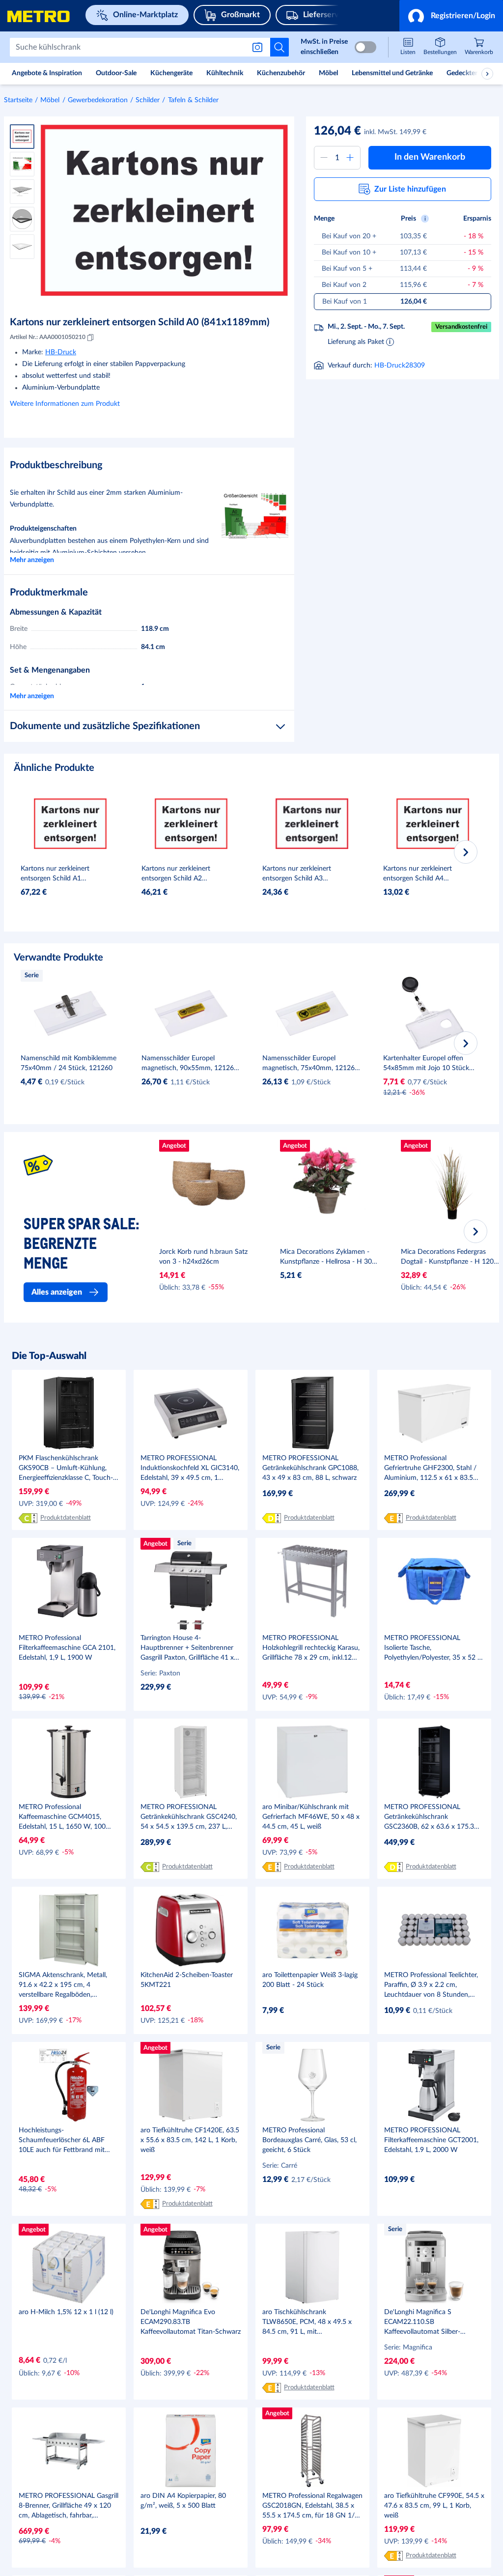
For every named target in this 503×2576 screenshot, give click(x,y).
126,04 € (337, 131)
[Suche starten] (279, 47)
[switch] (365, 47)
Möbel (50, 100)
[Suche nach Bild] (259, 47)
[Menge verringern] (324, 158)
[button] (451, 16)
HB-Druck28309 (400, 366)
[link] (479, 47)
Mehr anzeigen (32, 560)
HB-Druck (61, 352)
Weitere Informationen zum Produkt (65, 404)
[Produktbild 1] (22, 137)
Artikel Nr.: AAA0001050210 (48, 337)
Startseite (18, 100)
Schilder (148, 100)
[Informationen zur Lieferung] (390, 341)
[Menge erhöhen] (350, 158)
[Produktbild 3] (22, 192)
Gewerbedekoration (98, 100)
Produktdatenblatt (66, 1518)
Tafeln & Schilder (193, 100)
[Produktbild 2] (22, 164)
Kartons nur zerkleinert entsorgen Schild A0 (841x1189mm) (140, 322)
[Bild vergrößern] (164, 210)
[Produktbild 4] (22, 219)
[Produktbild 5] (22, 247)
